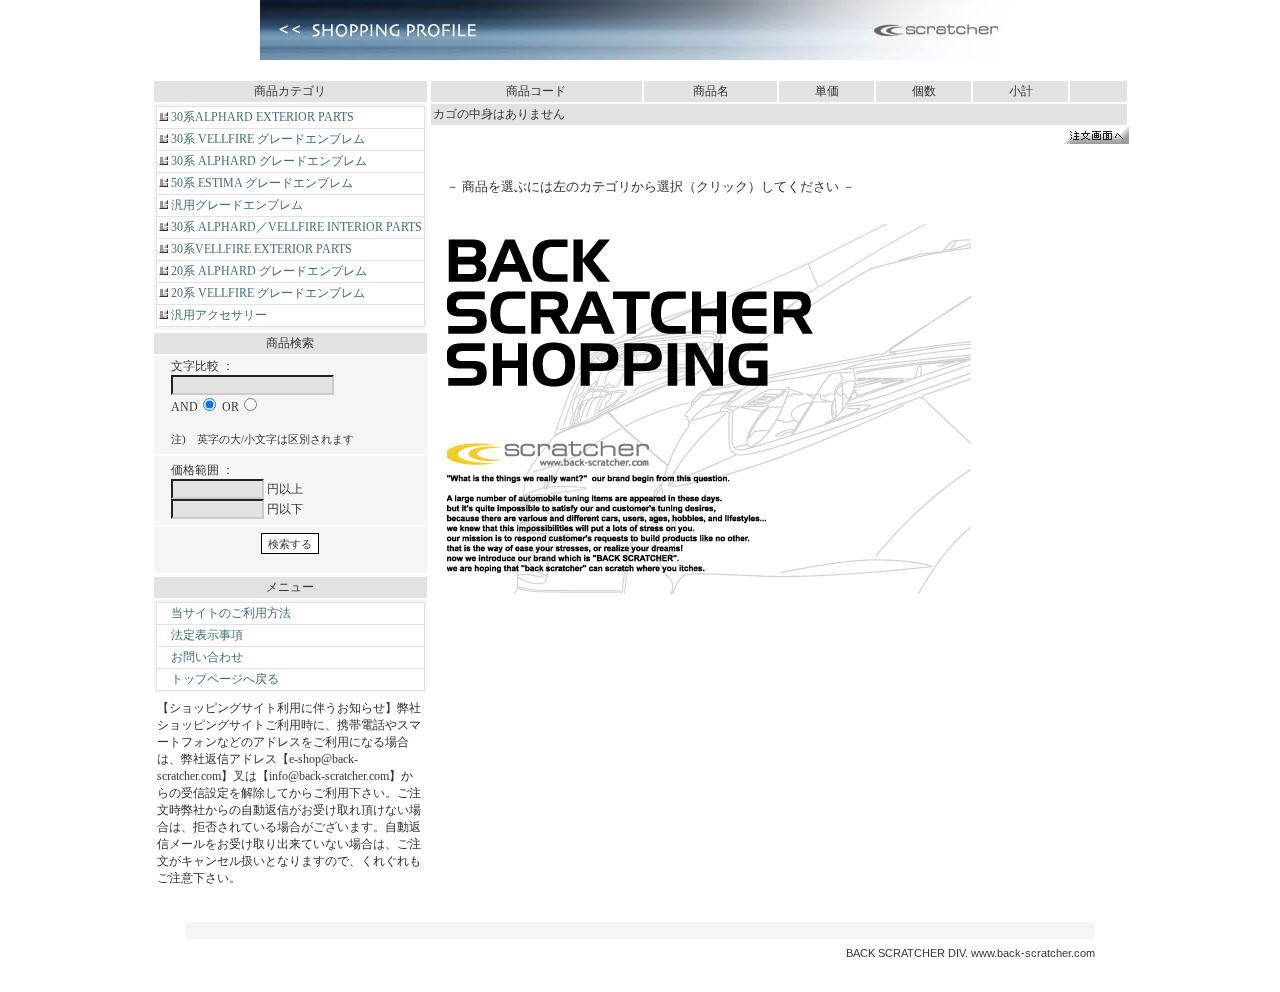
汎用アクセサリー (219, 315)
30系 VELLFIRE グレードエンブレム (268, 139)
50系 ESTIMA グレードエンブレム (262, 183)
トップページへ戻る (225, 679)
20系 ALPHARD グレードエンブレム (269, 271)
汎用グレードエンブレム (237, 205)
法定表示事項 (207, 635)
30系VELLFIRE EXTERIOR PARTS (261, 249)
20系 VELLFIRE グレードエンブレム (268, 293)
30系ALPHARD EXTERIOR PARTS (262, 117)
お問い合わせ (207, 657)
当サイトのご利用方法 (231, 613)
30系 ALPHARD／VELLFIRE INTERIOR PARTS (296, 227)
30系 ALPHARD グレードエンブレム (269, 161)
